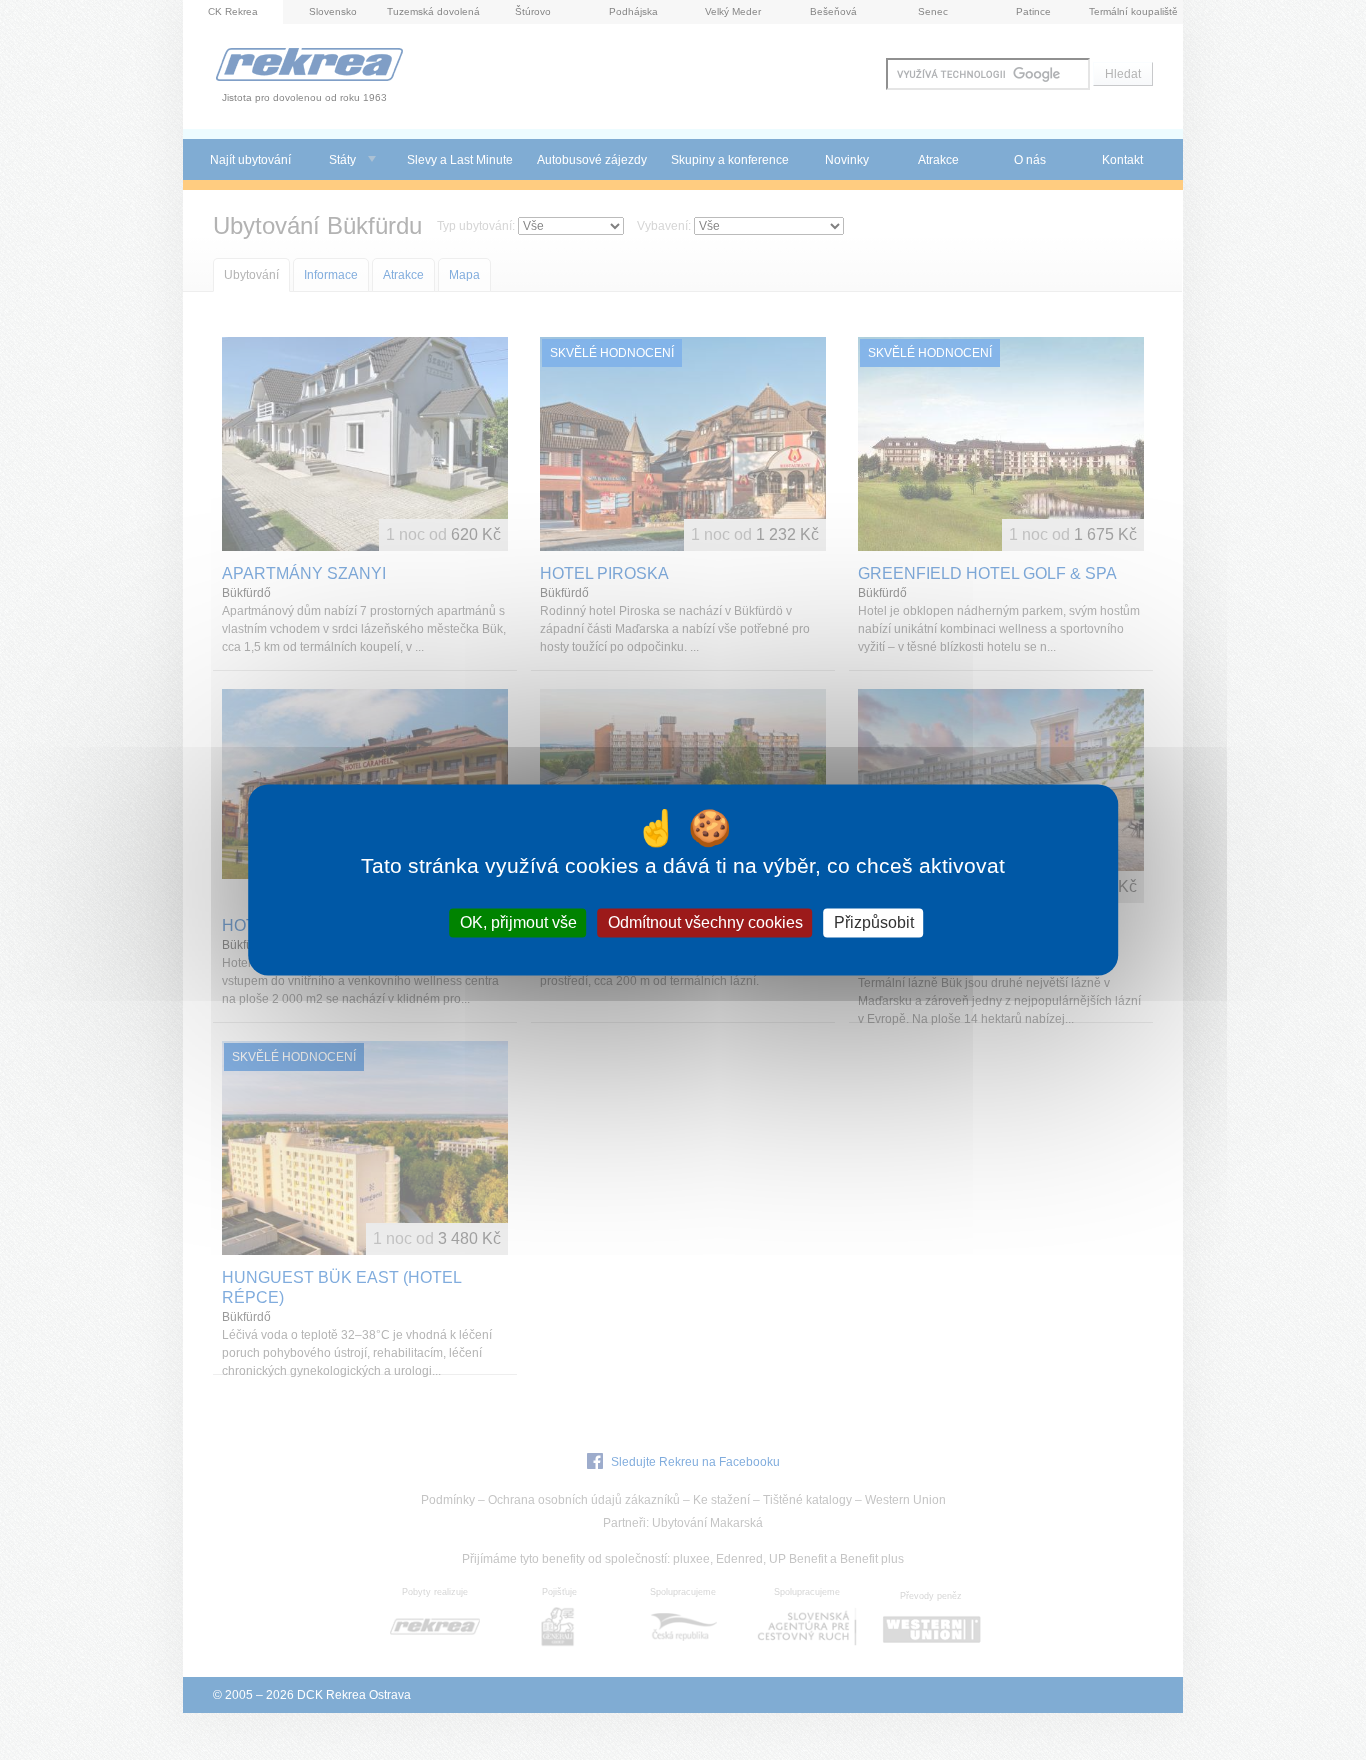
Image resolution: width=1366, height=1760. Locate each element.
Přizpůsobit (874, 922)
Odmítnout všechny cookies (705, 922)
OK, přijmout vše (518, 922)
